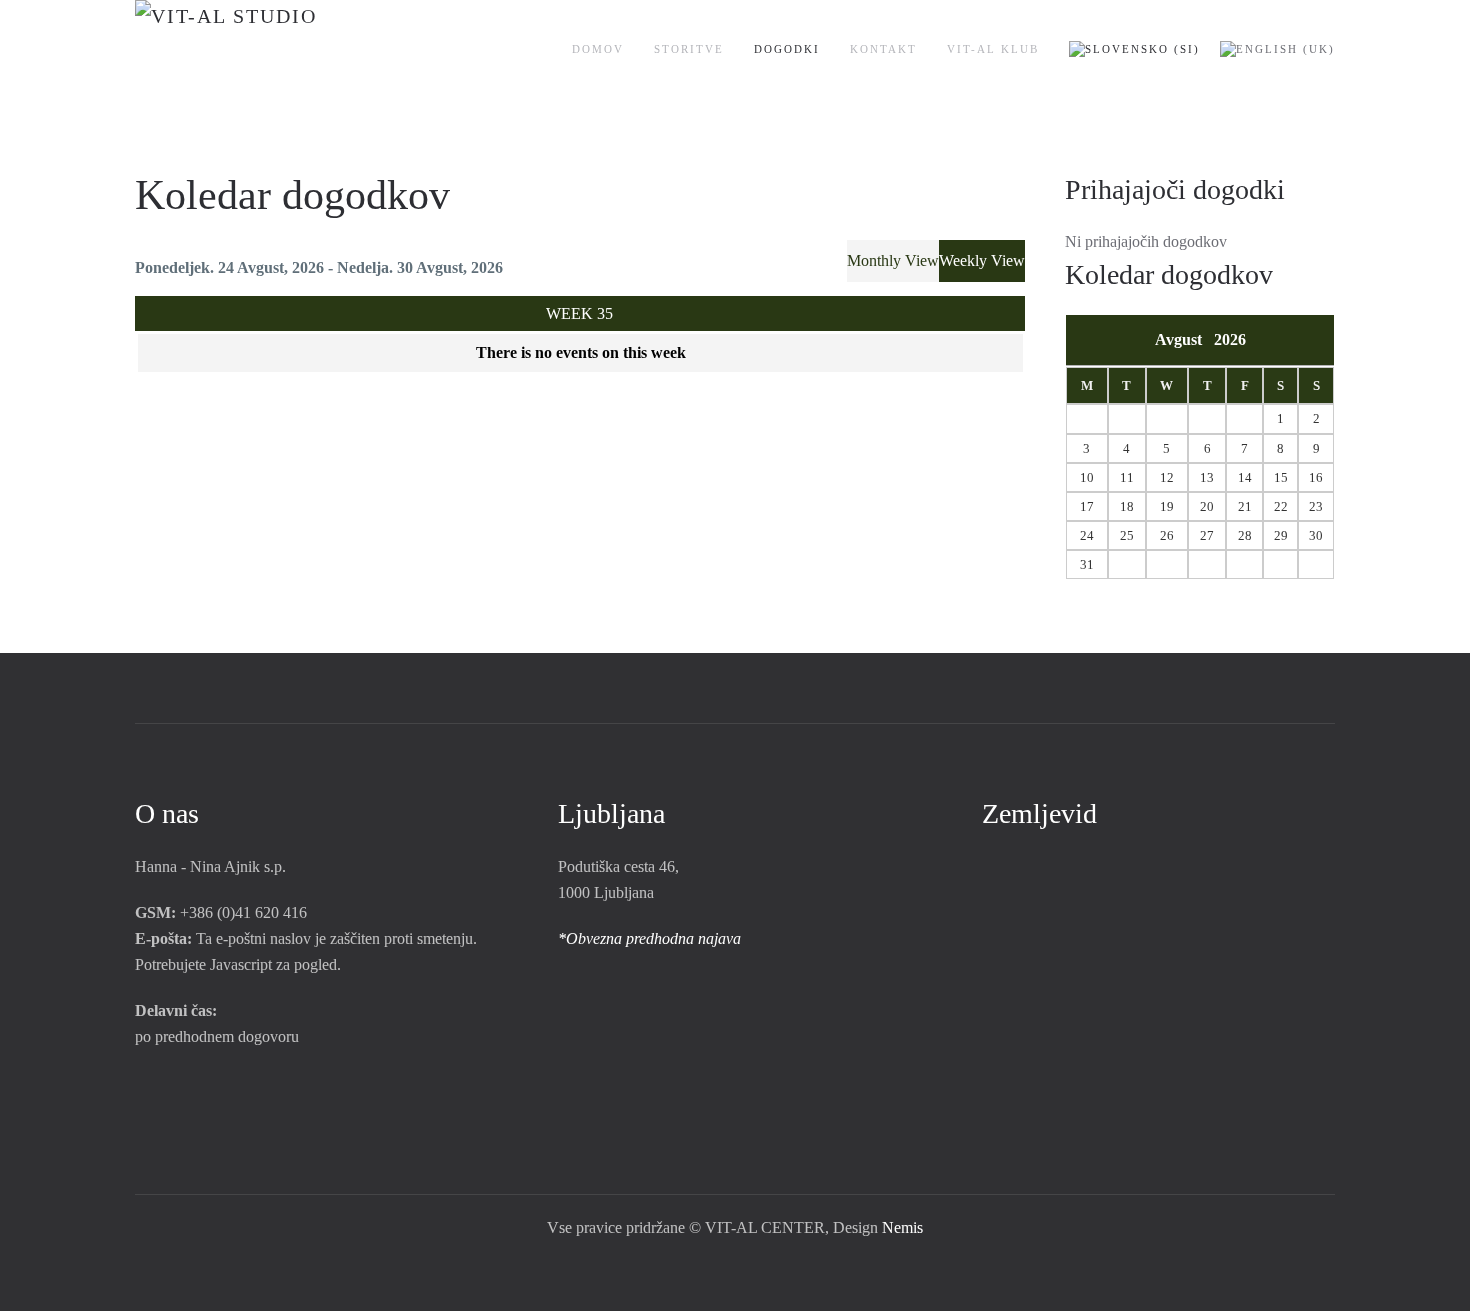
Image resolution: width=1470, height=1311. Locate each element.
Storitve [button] (689, 49)
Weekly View (982, 260)
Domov (598, 49)
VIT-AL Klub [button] (993, 49)
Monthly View (893, 260)
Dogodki (787, 49)
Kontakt (883, 49)
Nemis (902, 1227)
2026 (1230, 339)
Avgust (1184, 339)
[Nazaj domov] (287, 50)
